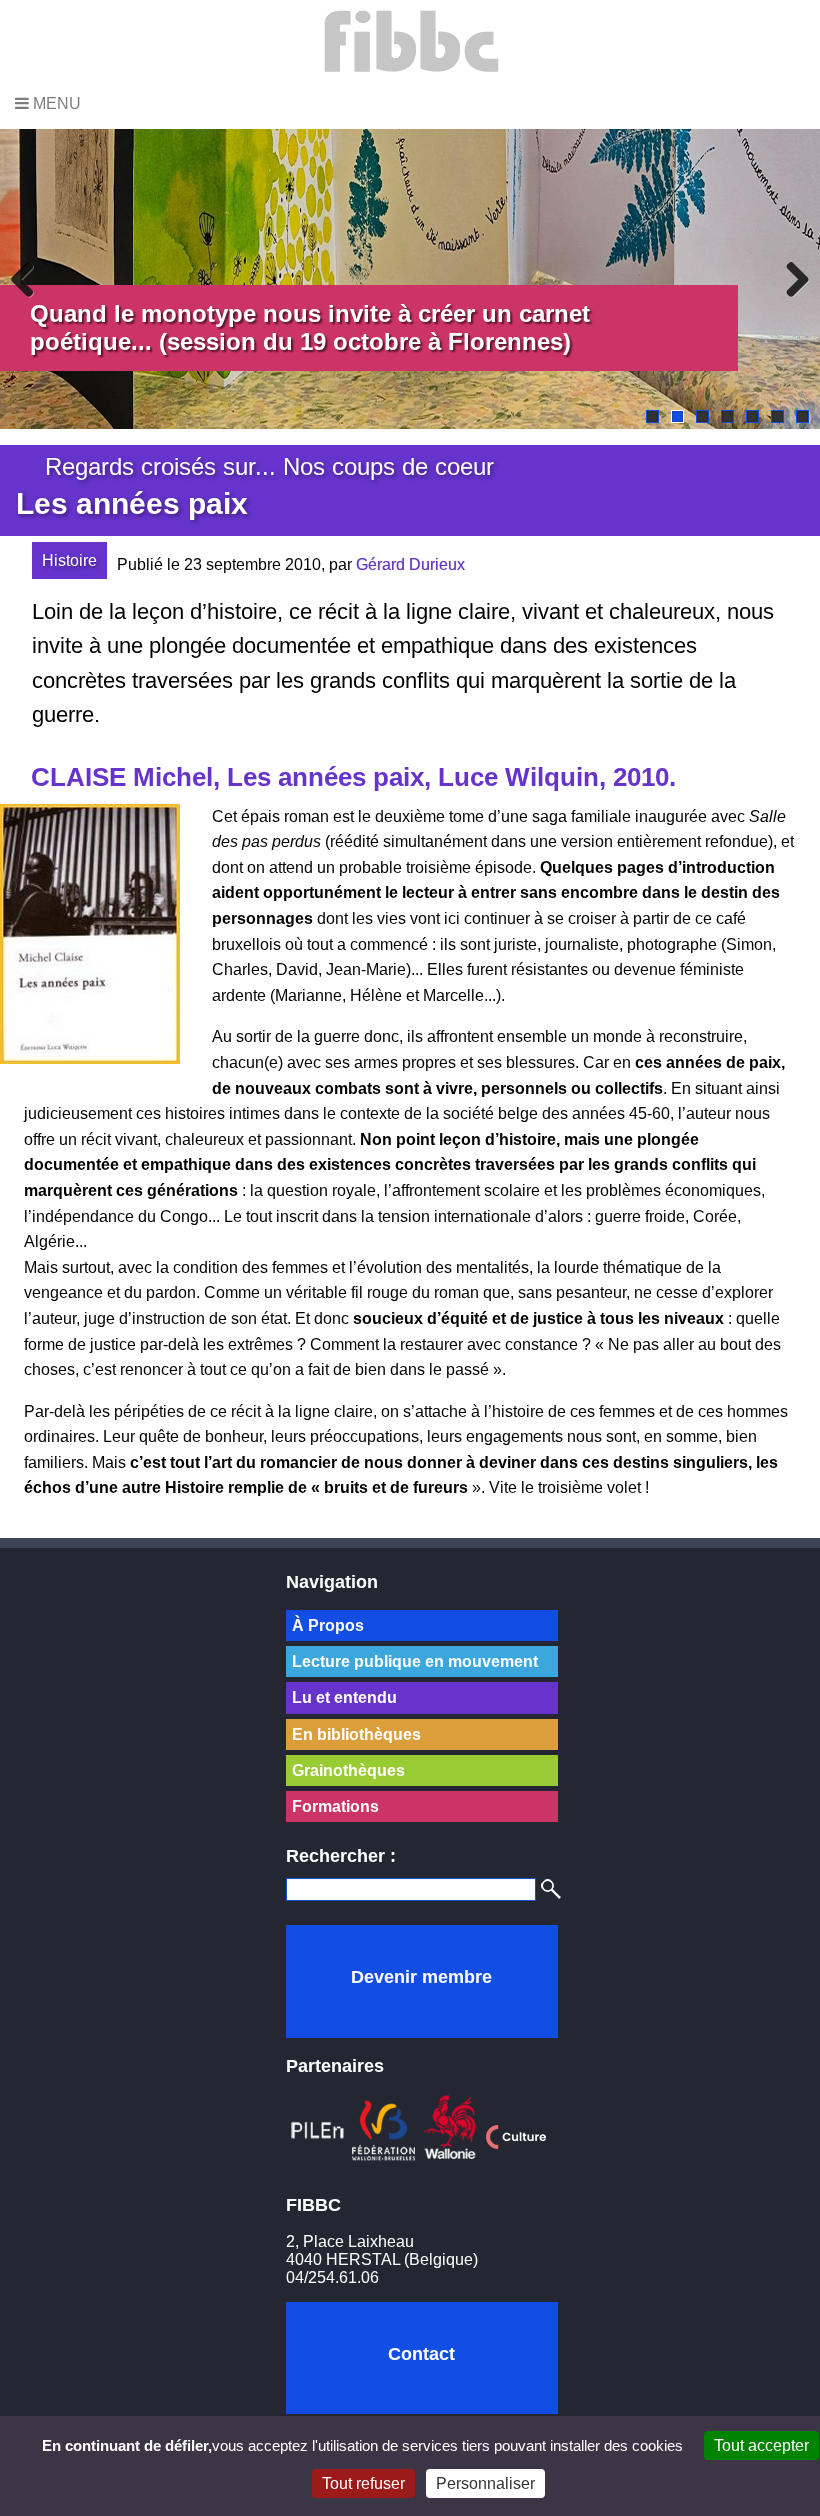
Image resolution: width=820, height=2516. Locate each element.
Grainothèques (348, 1770)
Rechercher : (341, 1856)
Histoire (69, 560)
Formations (335, 1806)
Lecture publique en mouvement (415, 1661)
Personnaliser (485, 2483)
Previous (30, 279)
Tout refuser (363, 2483)
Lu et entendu (344, 1697)
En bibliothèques (356, 1734)
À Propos (328, 1625)
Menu (55, 103)
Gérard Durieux (410, 564)
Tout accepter (761, 2445)
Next (790, 279)
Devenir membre (421, 1977)
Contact (421, 2354)
